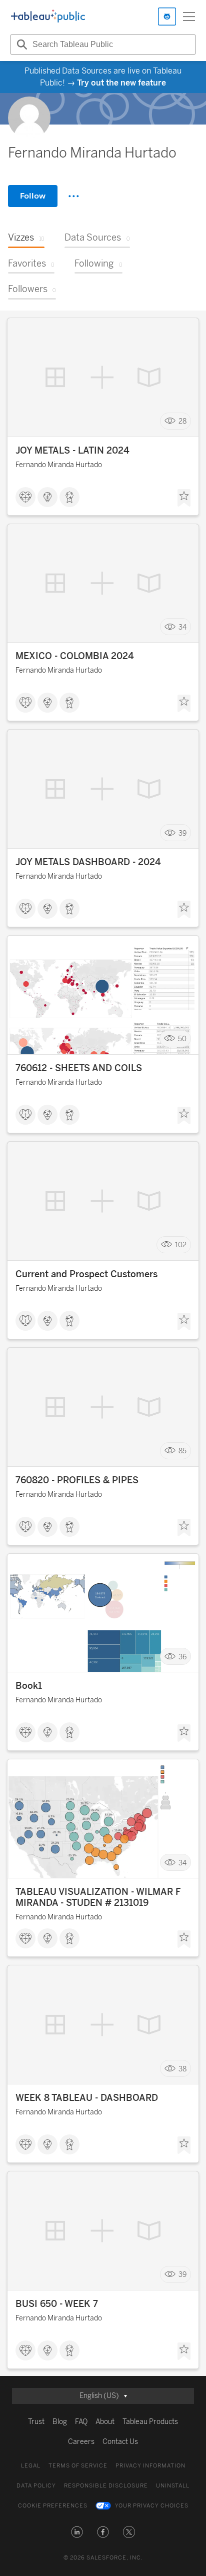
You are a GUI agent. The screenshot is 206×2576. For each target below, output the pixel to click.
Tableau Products (150, 2422)
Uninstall (173, 2486)
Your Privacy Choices (152, 2506)
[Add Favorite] (184, 498)
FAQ (81, 2422)
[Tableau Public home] (48, 17)
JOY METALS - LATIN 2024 (72, 451)
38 (182, 2069)
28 (182, 421)
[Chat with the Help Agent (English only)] (167, 17)
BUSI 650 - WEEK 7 (57, 2304)
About (105, 2422)
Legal (31, 2466)
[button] (77, 2532)
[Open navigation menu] (189, 17)
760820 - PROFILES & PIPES (77, 1480)
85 (182, 1451)
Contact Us (120, 2442)
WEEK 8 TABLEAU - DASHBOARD (87, 2098)
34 (182, 627)
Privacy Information (150, 2466)
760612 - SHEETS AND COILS (79, 1068)
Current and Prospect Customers (86, 1274)
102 (181, 1245)
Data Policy (36, 2486)
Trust (36, 2422)
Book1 (29, 1686)
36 (182, 1657)
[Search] (20, 45)
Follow (33, 196)
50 (182, 1039)
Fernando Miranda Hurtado (59, 465)
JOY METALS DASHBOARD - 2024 (88, 862)
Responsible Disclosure (106, 2486)
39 (182, 833)
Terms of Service (78, 2466)
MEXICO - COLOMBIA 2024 (75, 656)
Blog (60, 2422)
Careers (81, 2442)
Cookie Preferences (53, 2506)
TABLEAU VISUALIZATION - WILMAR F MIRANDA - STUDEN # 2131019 (98, 1897)
